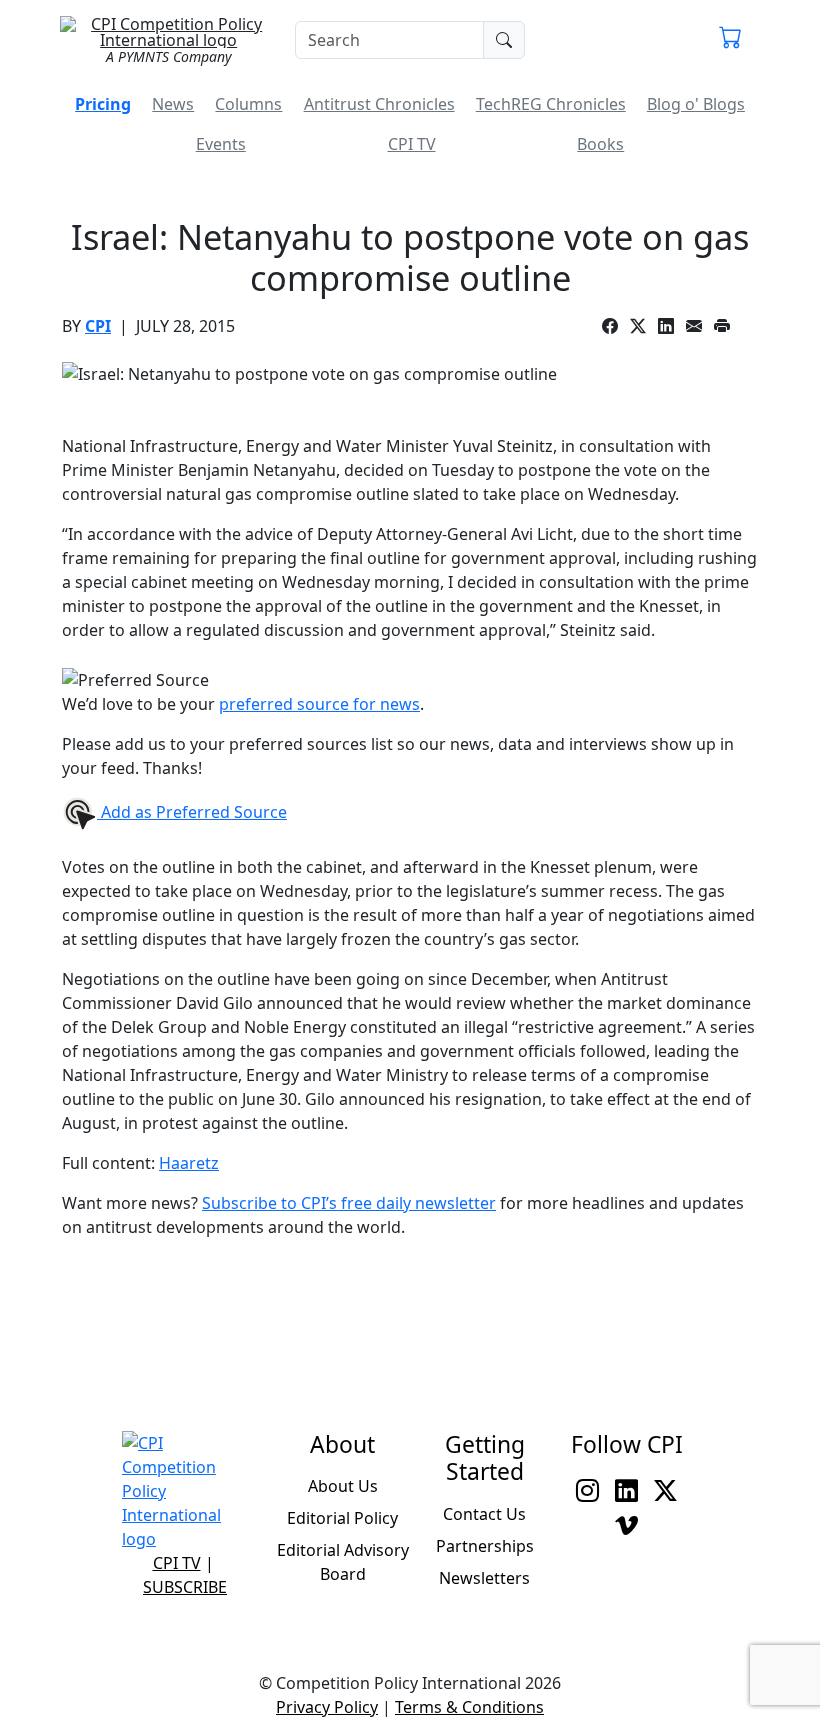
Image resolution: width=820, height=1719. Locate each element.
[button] (730, 40)
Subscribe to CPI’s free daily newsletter (349, 1203)
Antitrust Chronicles (379, 104)
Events (221, 144)
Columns (248, 104)
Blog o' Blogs (696, 104)
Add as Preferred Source (192, 812)
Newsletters (484, 1578)
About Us (343, 1486)
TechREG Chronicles (551, 104)
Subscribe (185, 1587)
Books (600, 144)
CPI (98, 326)
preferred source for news (319, 704)
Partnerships (485, 1546)
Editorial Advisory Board (343, 1562)
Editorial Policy (342, 1518)
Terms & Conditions (469, 1707)
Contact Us (484, 1514)
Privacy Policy (327, 1707)
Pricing (103, 104)
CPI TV (412, 144)
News (173, 104)
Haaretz (189, 1163)
